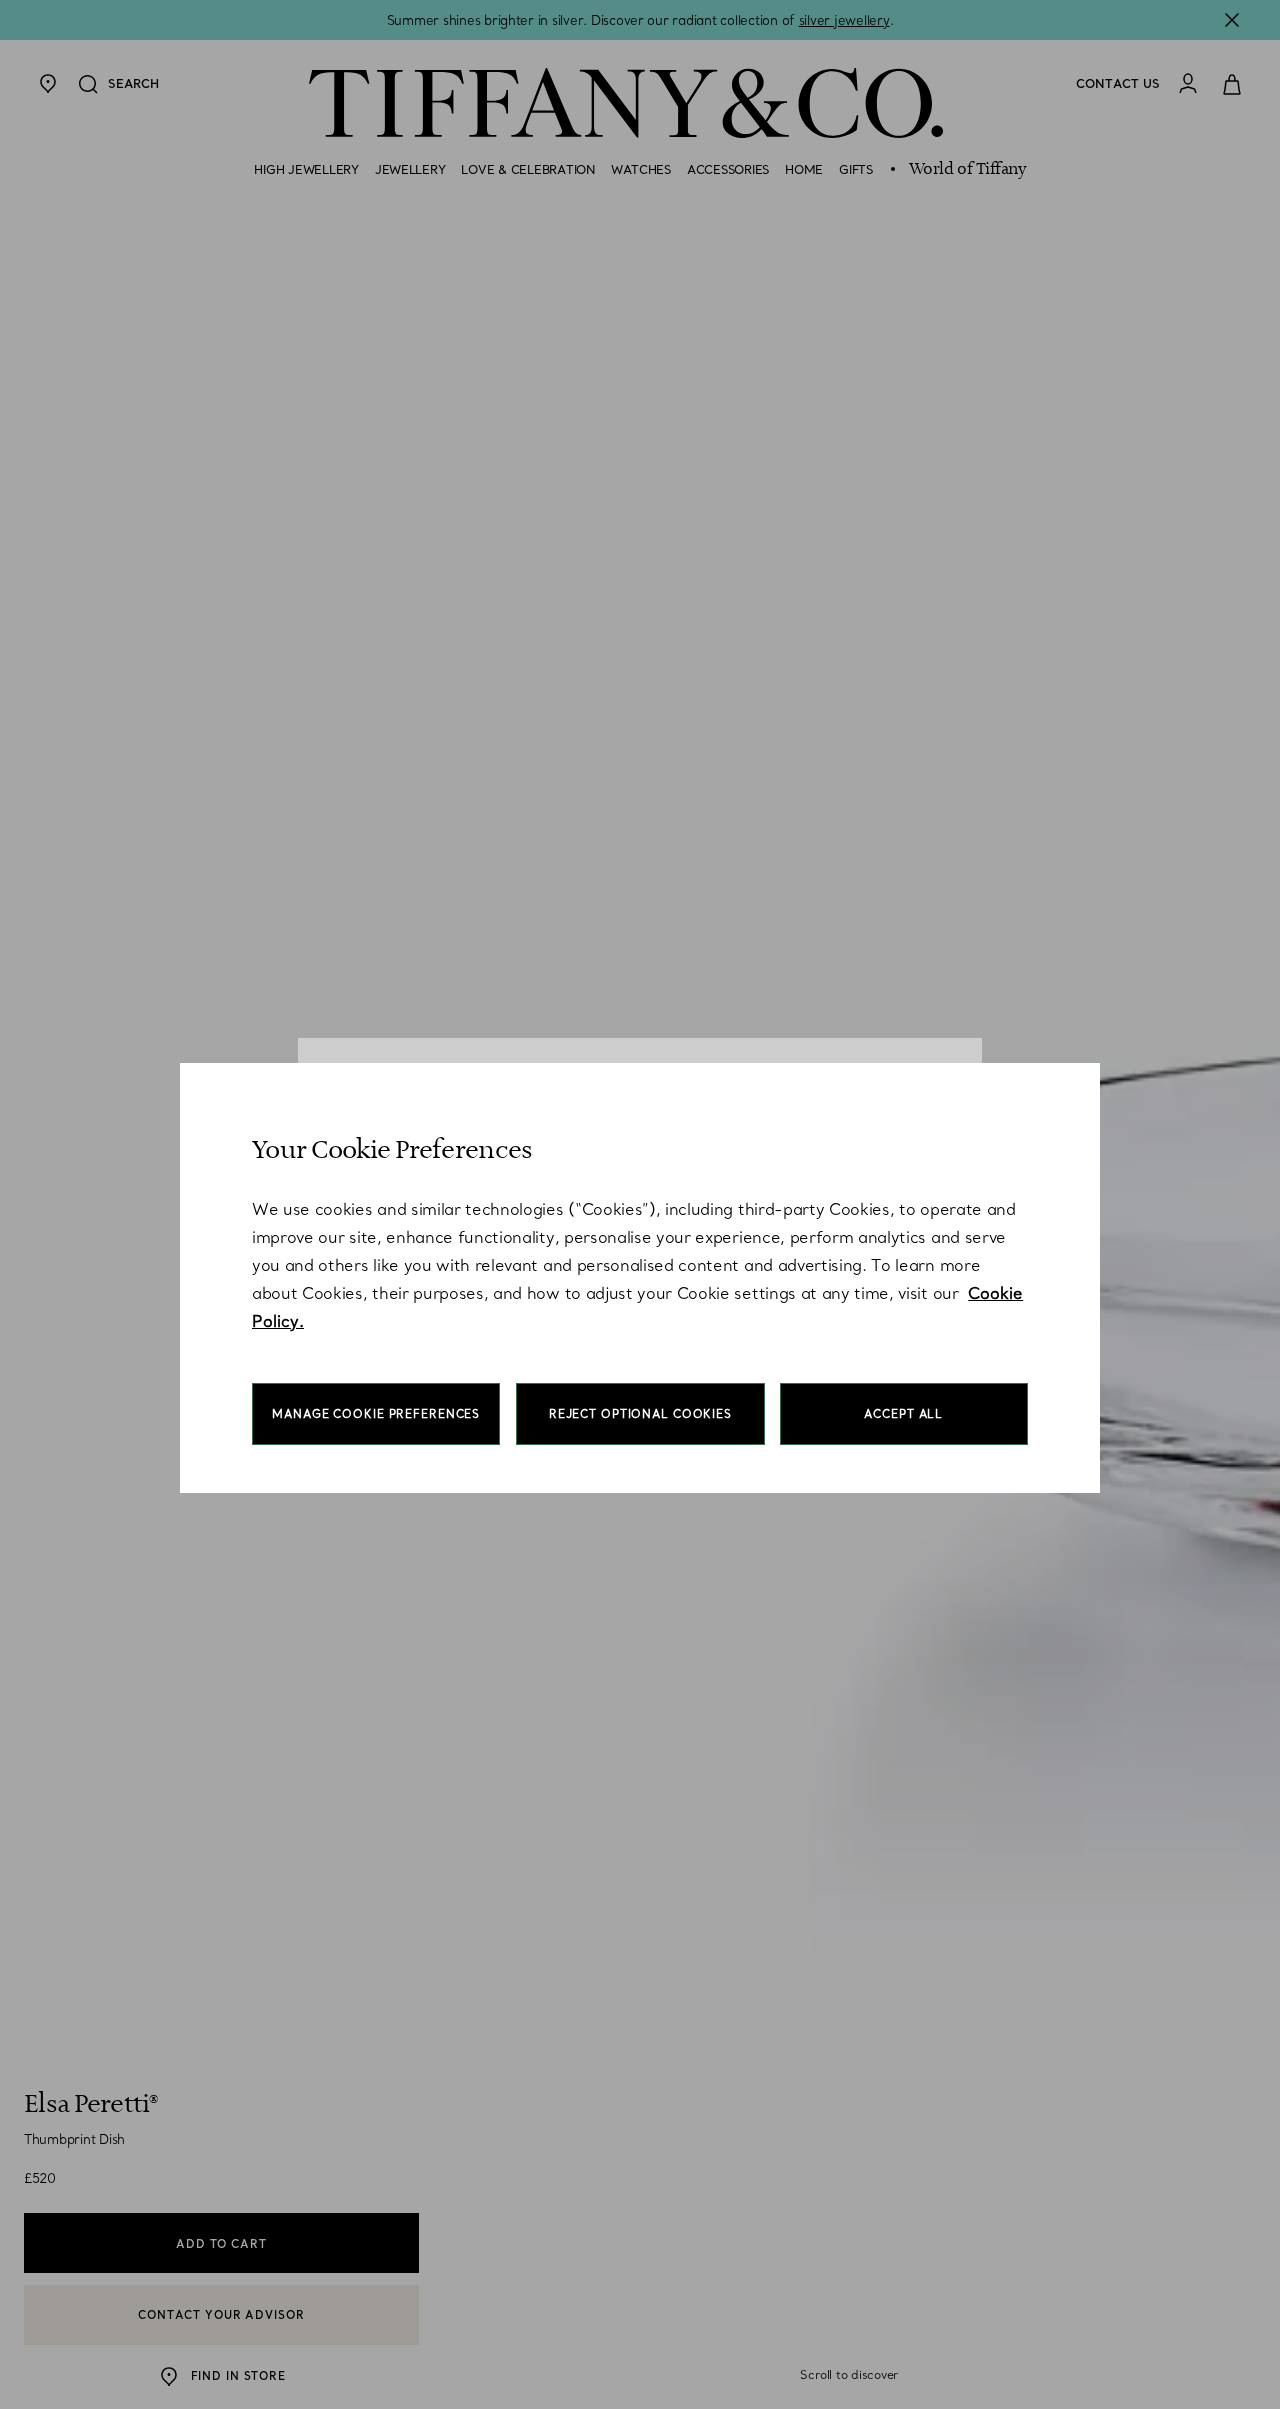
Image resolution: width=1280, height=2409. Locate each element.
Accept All (903, 1414)
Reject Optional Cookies (640, 1414)
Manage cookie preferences (376, 1414)
